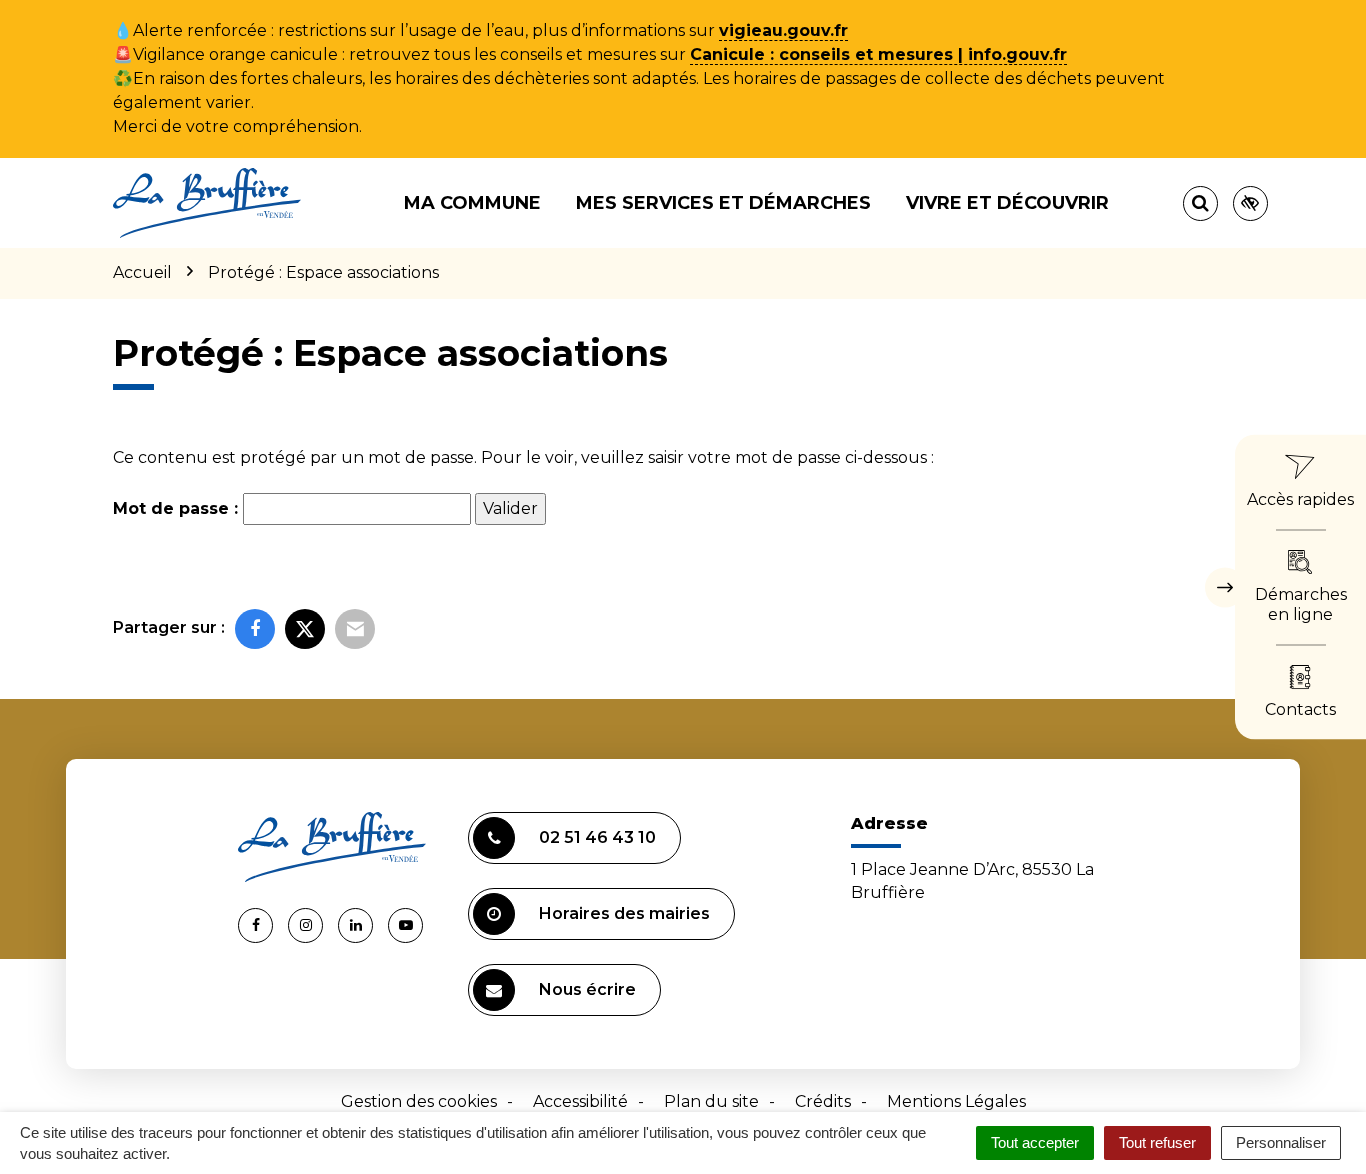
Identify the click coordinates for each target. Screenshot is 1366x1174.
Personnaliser (1281, 1142)
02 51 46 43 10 (597, 837)
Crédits (823, 1101)
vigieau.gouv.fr (783, 30)
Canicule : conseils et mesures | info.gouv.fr (878, 54)
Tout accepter (1035, 1142)
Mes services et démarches (723, 203)
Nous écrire (587, 989)
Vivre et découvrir (1007, 203)
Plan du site (711, 1101)
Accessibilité (580, 1101)
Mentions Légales (956, 1101)
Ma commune (472, 203)
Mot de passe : (178, 508)
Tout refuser (1157, 1142)
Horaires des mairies (624, 913)
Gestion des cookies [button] (419, 1101)
